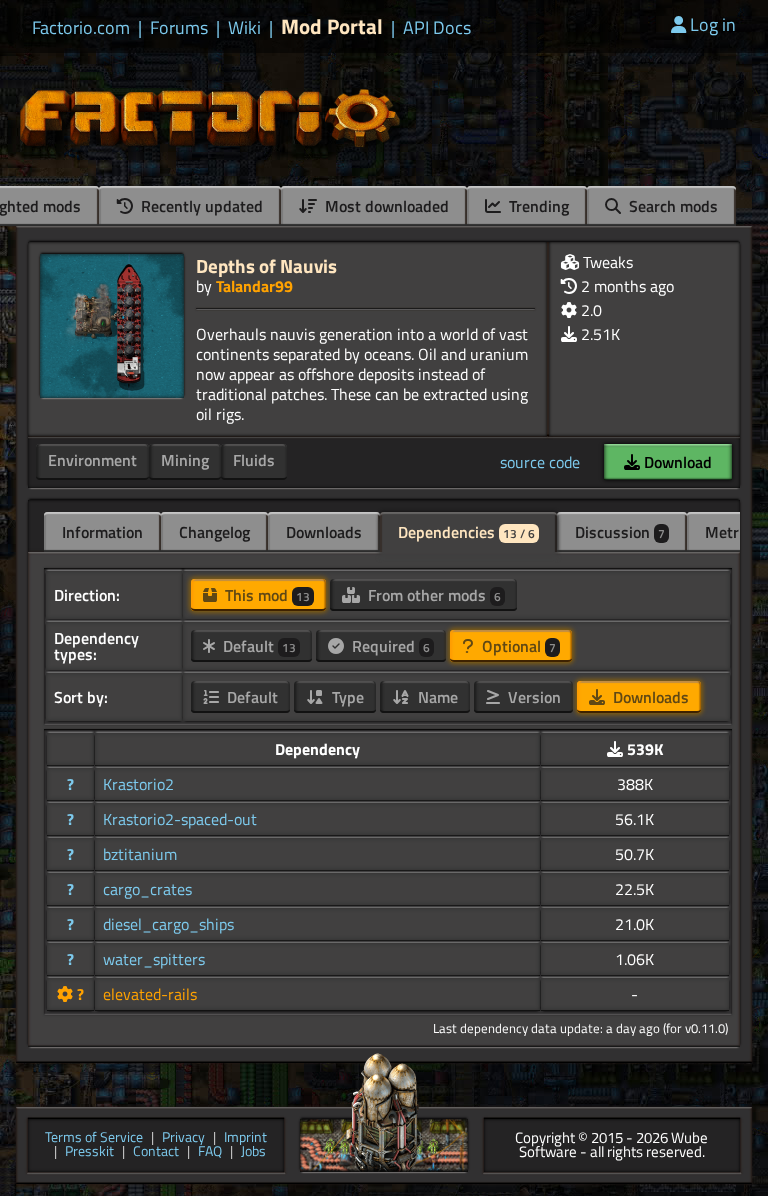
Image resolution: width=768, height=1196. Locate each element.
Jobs (253, 1152)
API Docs (437, 28)
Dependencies (466, 532)
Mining (185, 460)
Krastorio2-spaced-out (180, 819)
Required (389, 646)
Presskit (89, 1152)
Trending (537, 206)
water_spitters (154, 959)
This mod (265, 595)
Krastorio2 (138, 784)
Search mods (671, 206)
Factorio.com (81, 28)
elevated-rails (150, 994)
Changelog (214, 532)
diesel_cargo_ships (168, 924)
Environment (92, 460)
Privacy (183, 1138)
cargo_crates (147, 889)
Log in (713, 24)
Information (102, 532)
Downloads (324, 532)
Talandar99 (254, 286)
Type (346, 697)
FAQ (210, 1152)
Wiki (244, 28)
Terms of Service (94, 1138)
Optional (517, 646)
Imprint (245, 1138)
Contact (156, 1152)
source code (540, 462)
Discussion (620, 532)
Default (257, 646)
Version (532, 697)
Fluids (254, 460)
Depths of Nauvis (266, 265)
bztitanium (140, 854)
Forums (179, 28)
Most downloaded (385, 206)
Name (436, 697)
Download (676, 462)
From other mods (432, 595)
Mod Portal (332, 26)
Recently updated (200, 206)
